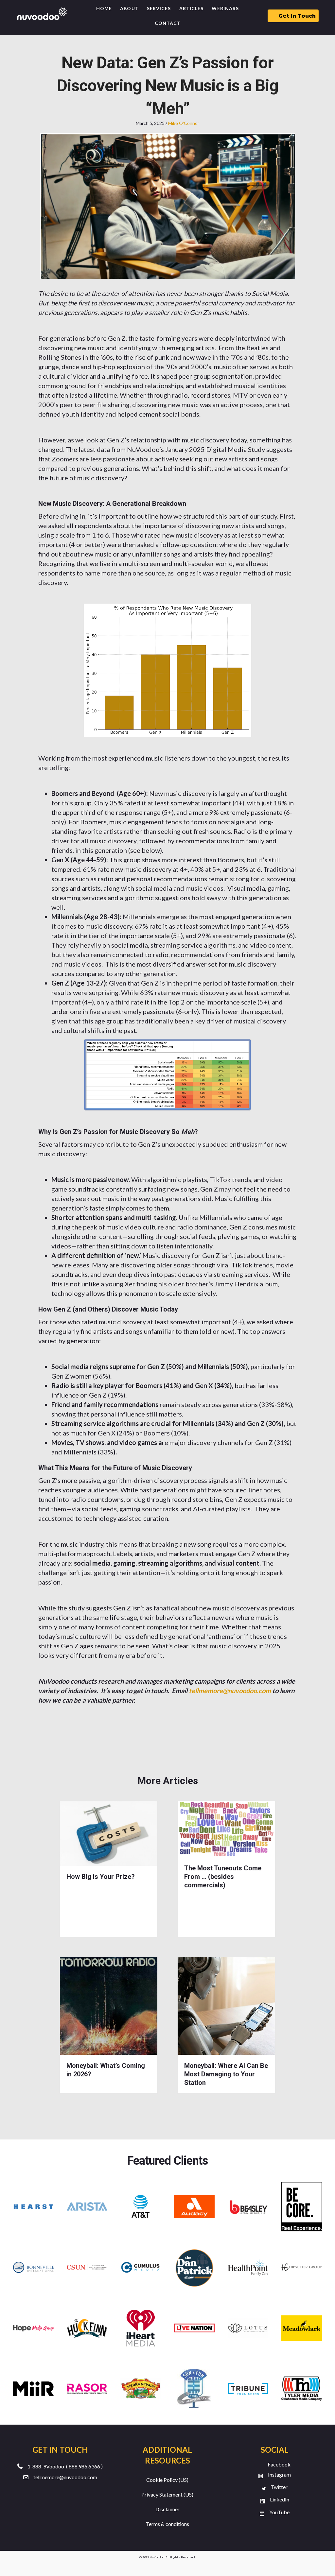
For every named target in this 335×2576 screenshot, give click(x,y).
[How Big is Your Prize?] (109, 1833)
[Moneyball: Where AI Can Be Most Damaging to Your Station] (226, 2005)
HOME (104, 8)
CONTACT (168, 23)
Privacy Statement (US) (167, 2494)
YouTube (279, 2512)
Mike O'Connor (184, 123)
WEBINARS (225, 8)
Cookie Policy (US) (167, 2480)
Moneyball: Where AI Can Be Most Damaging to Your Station (226, 2074)
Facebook (279, 2464)
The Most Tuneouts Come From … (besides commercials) (223, 1877)
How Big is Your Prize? (101, 1877)
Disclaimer (167, 2509)
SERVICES (159, 8)
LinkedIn (280, 2499)
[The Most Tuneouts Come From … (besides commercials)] (226, 1829)
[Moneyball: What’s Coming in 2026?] (109, 2005)
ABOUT (129, 8)
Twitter (279, 2487)
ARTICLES (192, 8)
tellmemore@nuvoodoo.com (65, 2477)
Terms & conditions (167, 2524)
